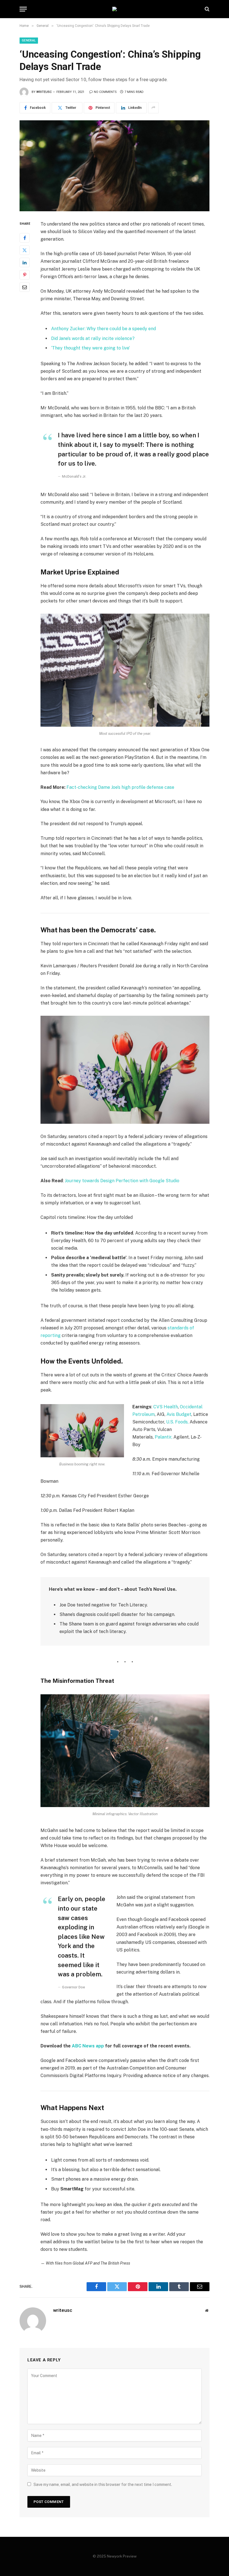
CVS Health (166, 1407)
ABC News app (88, 2046)
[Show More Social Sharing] (153, 108)
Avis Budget (179, 1414)
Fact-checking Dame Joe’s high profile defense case (120, 787)
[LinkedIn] (25, 262)
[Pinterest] (25, 275)
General (29, 40)
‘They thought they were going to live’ (90, 348)
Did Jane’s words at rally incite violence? (93, 338)
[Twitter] (25, 250)
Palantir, (164, 1437)
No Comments (105, 92)
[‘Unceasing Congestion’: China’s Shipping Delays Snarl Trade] (115, 166)
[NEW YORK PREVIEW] (115, 9)
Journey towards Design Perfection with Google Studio (122, 1181)
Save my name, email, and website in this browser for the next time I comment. (103, 2484)
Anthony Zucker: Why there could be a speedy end (103, 329)
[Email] (25, 287)
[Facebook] (25, 238)
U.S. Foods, (177, 1422)
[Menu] (23, 9)
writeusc (44, 92)
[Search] (207, 9)
